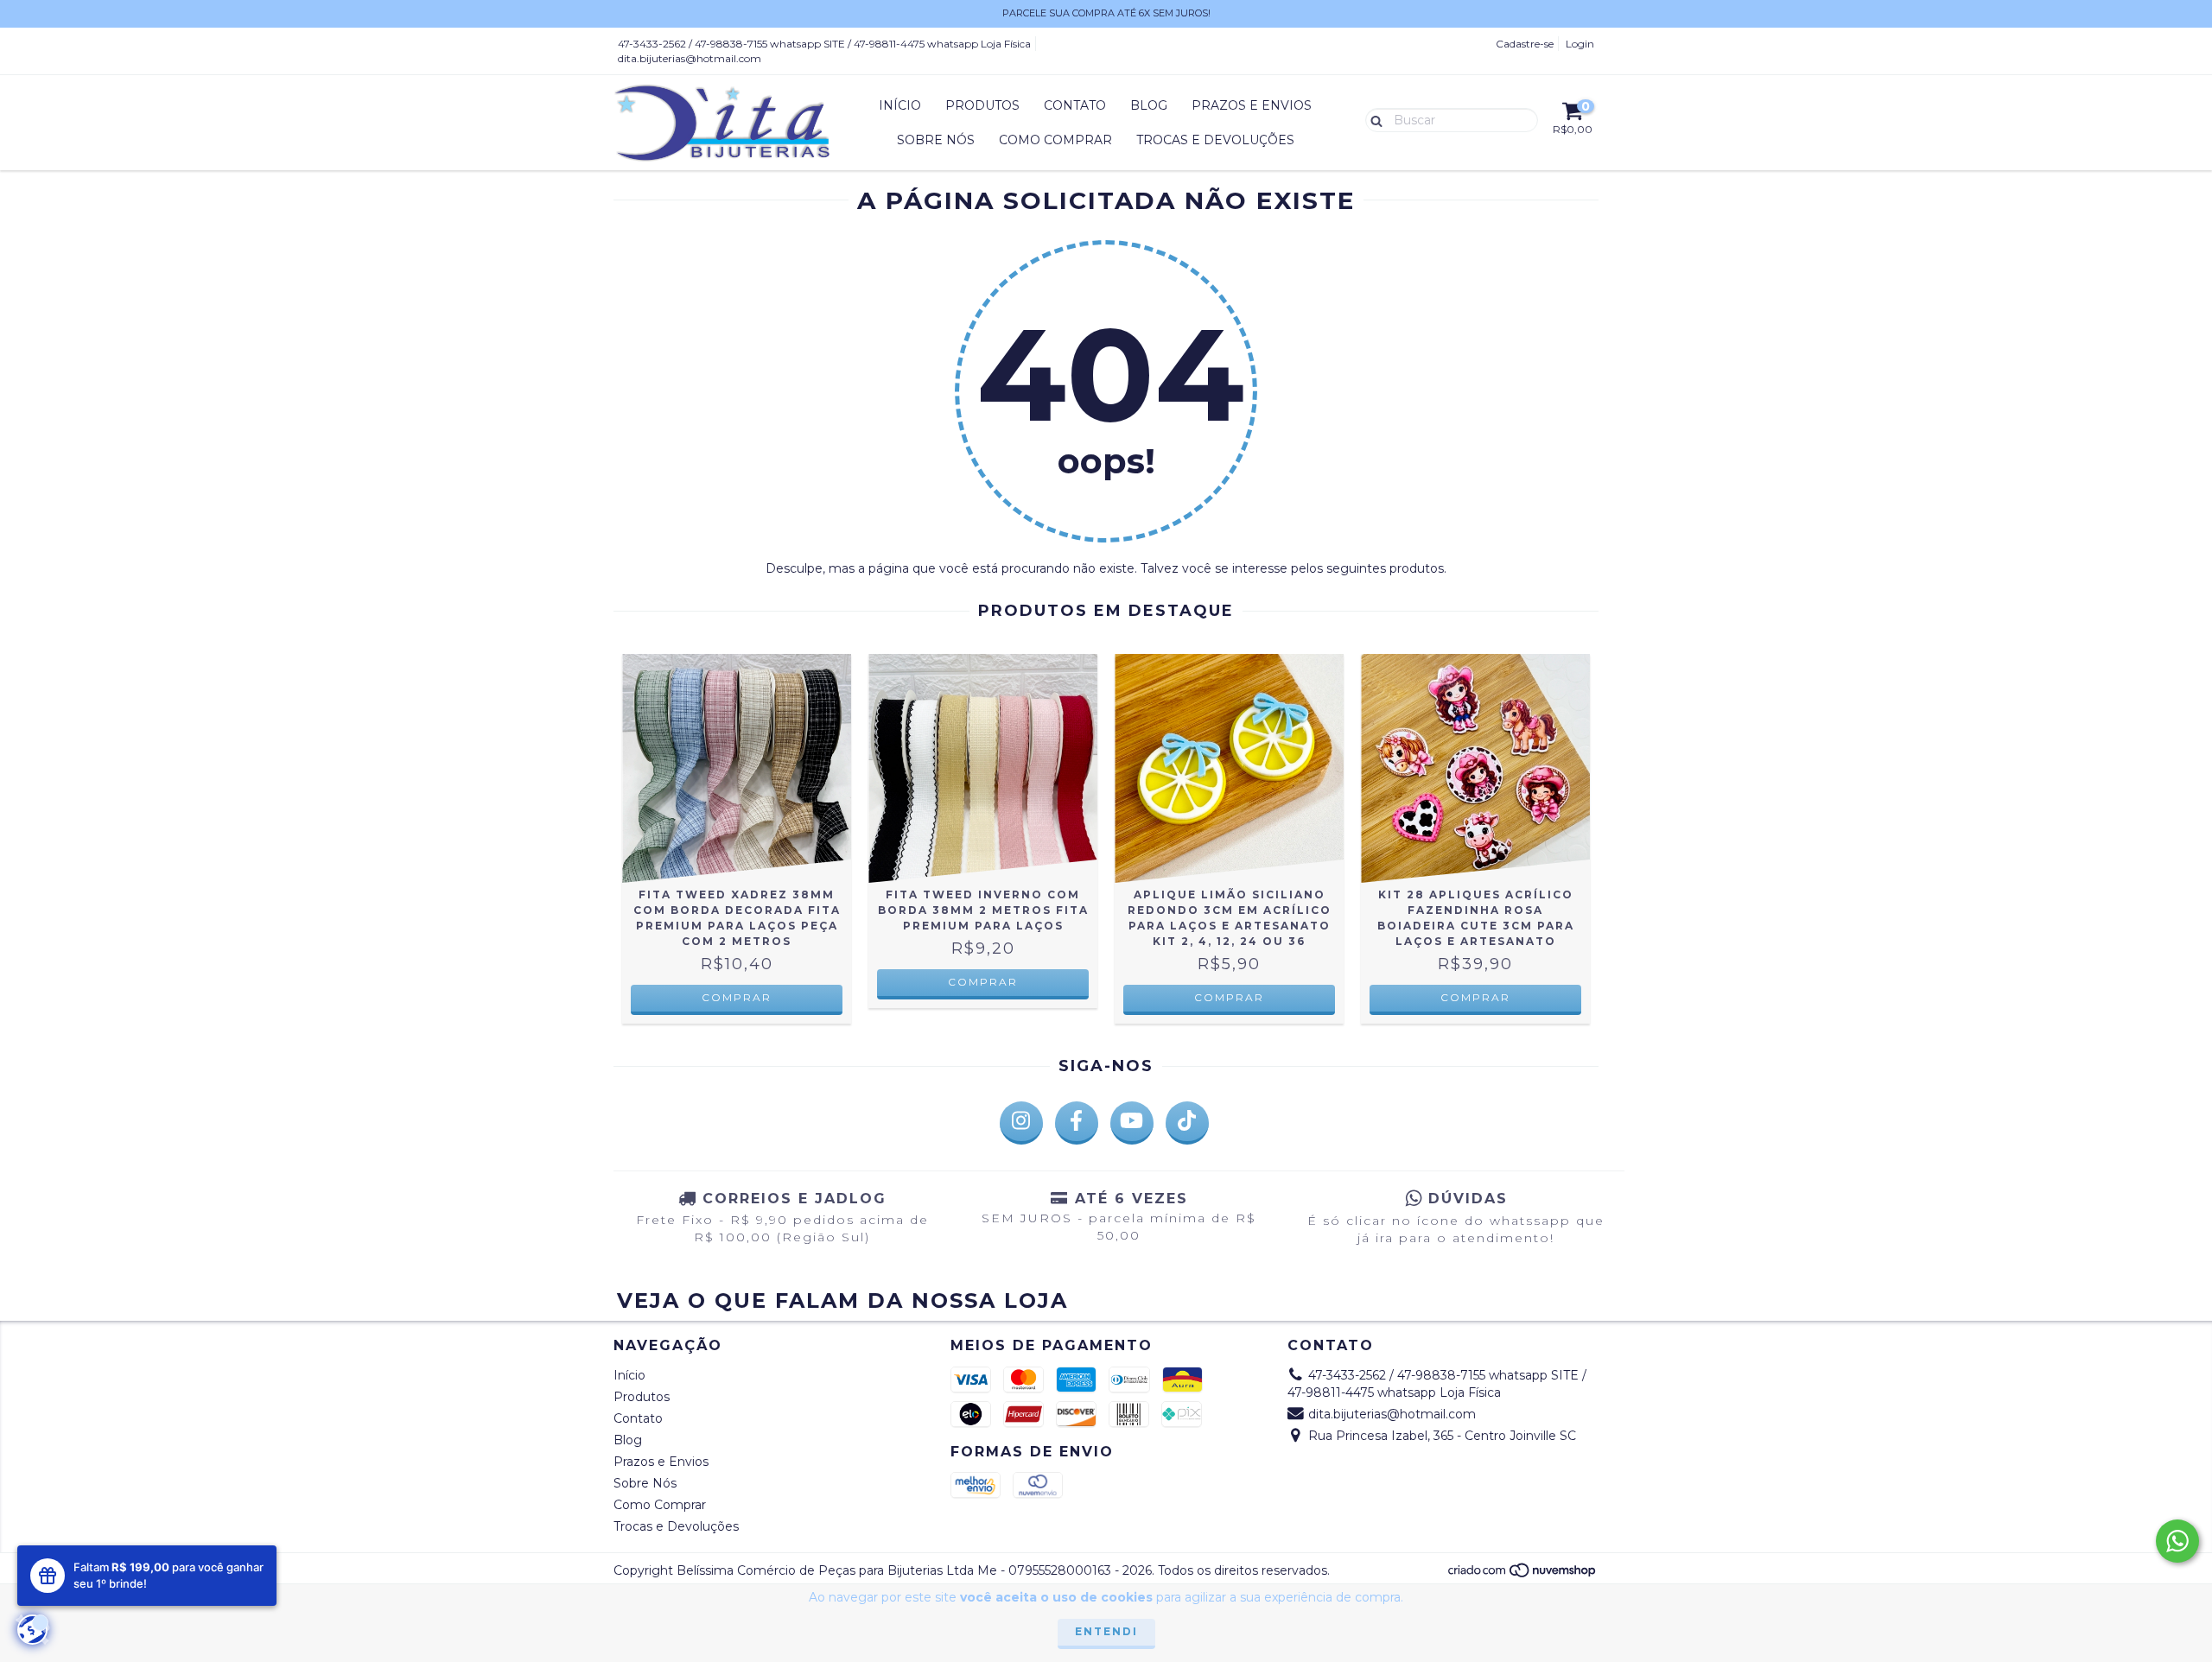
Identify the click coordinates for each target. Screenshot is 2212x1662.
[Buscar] (1373, 119)
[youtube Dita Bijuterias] (1132, 1123)
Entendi (1106, 1631)
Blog (1149, 105)
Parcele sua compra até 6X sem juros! (1106, 13)
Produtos (982, 105)
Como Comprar (1055, 140)
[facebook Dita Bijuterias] (1077, 1123)
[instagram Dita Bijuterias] (1021, 1123)
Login (1580, 44)
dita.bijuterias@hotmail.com (690, 58)
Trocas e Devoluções (1215, 140)
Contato (1075, 105)
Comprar (737, 997)
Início (900, 105)
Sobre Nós (936, 140)
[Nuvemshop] (1523, 1574)
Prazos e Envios (1252, 105)
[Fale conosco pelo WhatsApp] (2177, 1541)
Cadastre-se (1525, 44)
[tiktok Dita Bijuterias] (1187, 1123)
